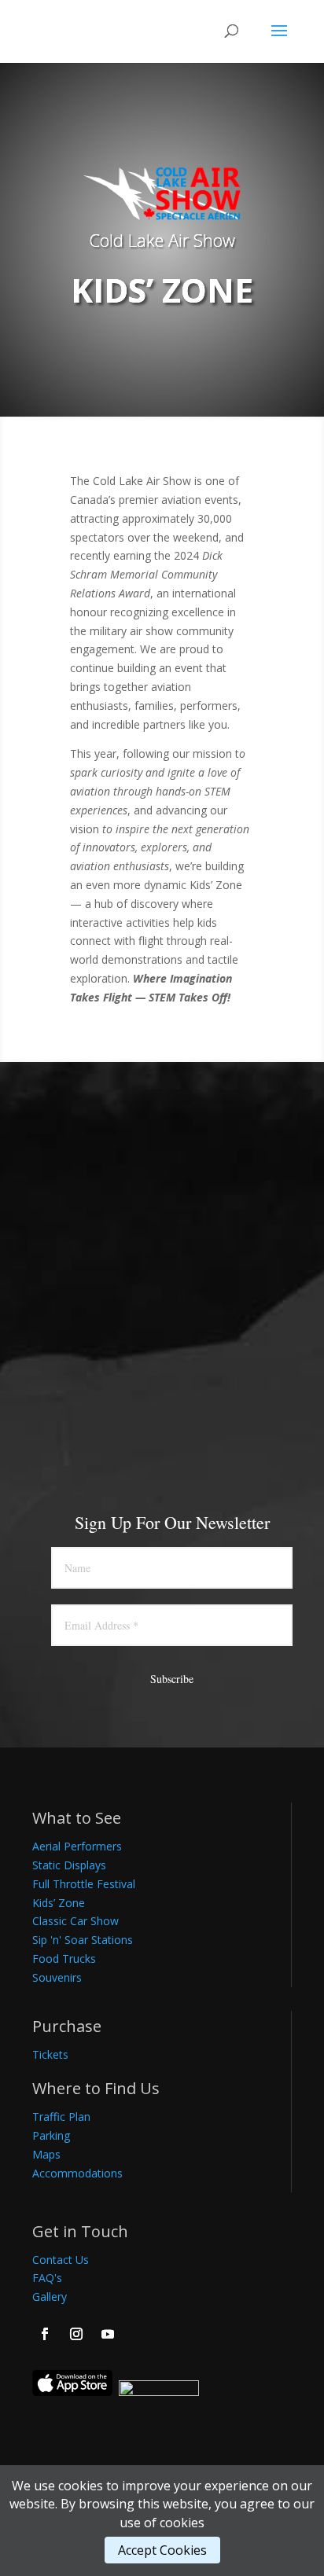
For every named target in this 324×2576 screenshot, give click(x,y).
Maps (46, 2154)
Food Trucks (64, 1959)
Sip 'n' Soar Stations (83, 1940)
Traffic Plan (61, 2117)
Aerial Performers (77, 1846)
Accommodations (77, 2173)
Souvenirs (57, 1977)
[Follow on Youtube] (108, 2334)
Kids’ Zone (59, 1903)
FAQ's (47, 2278)
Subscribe (172, 1679)
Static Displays (69, 1865)
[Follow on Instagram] (76, 2334)
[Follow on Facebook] (45, 2334)
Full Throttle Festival (84, 1884)
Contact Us (61, 2260)
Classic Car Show (75, 1921)
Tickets (50, 2054)
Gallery (50, 2297)
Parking (51, 2135)
